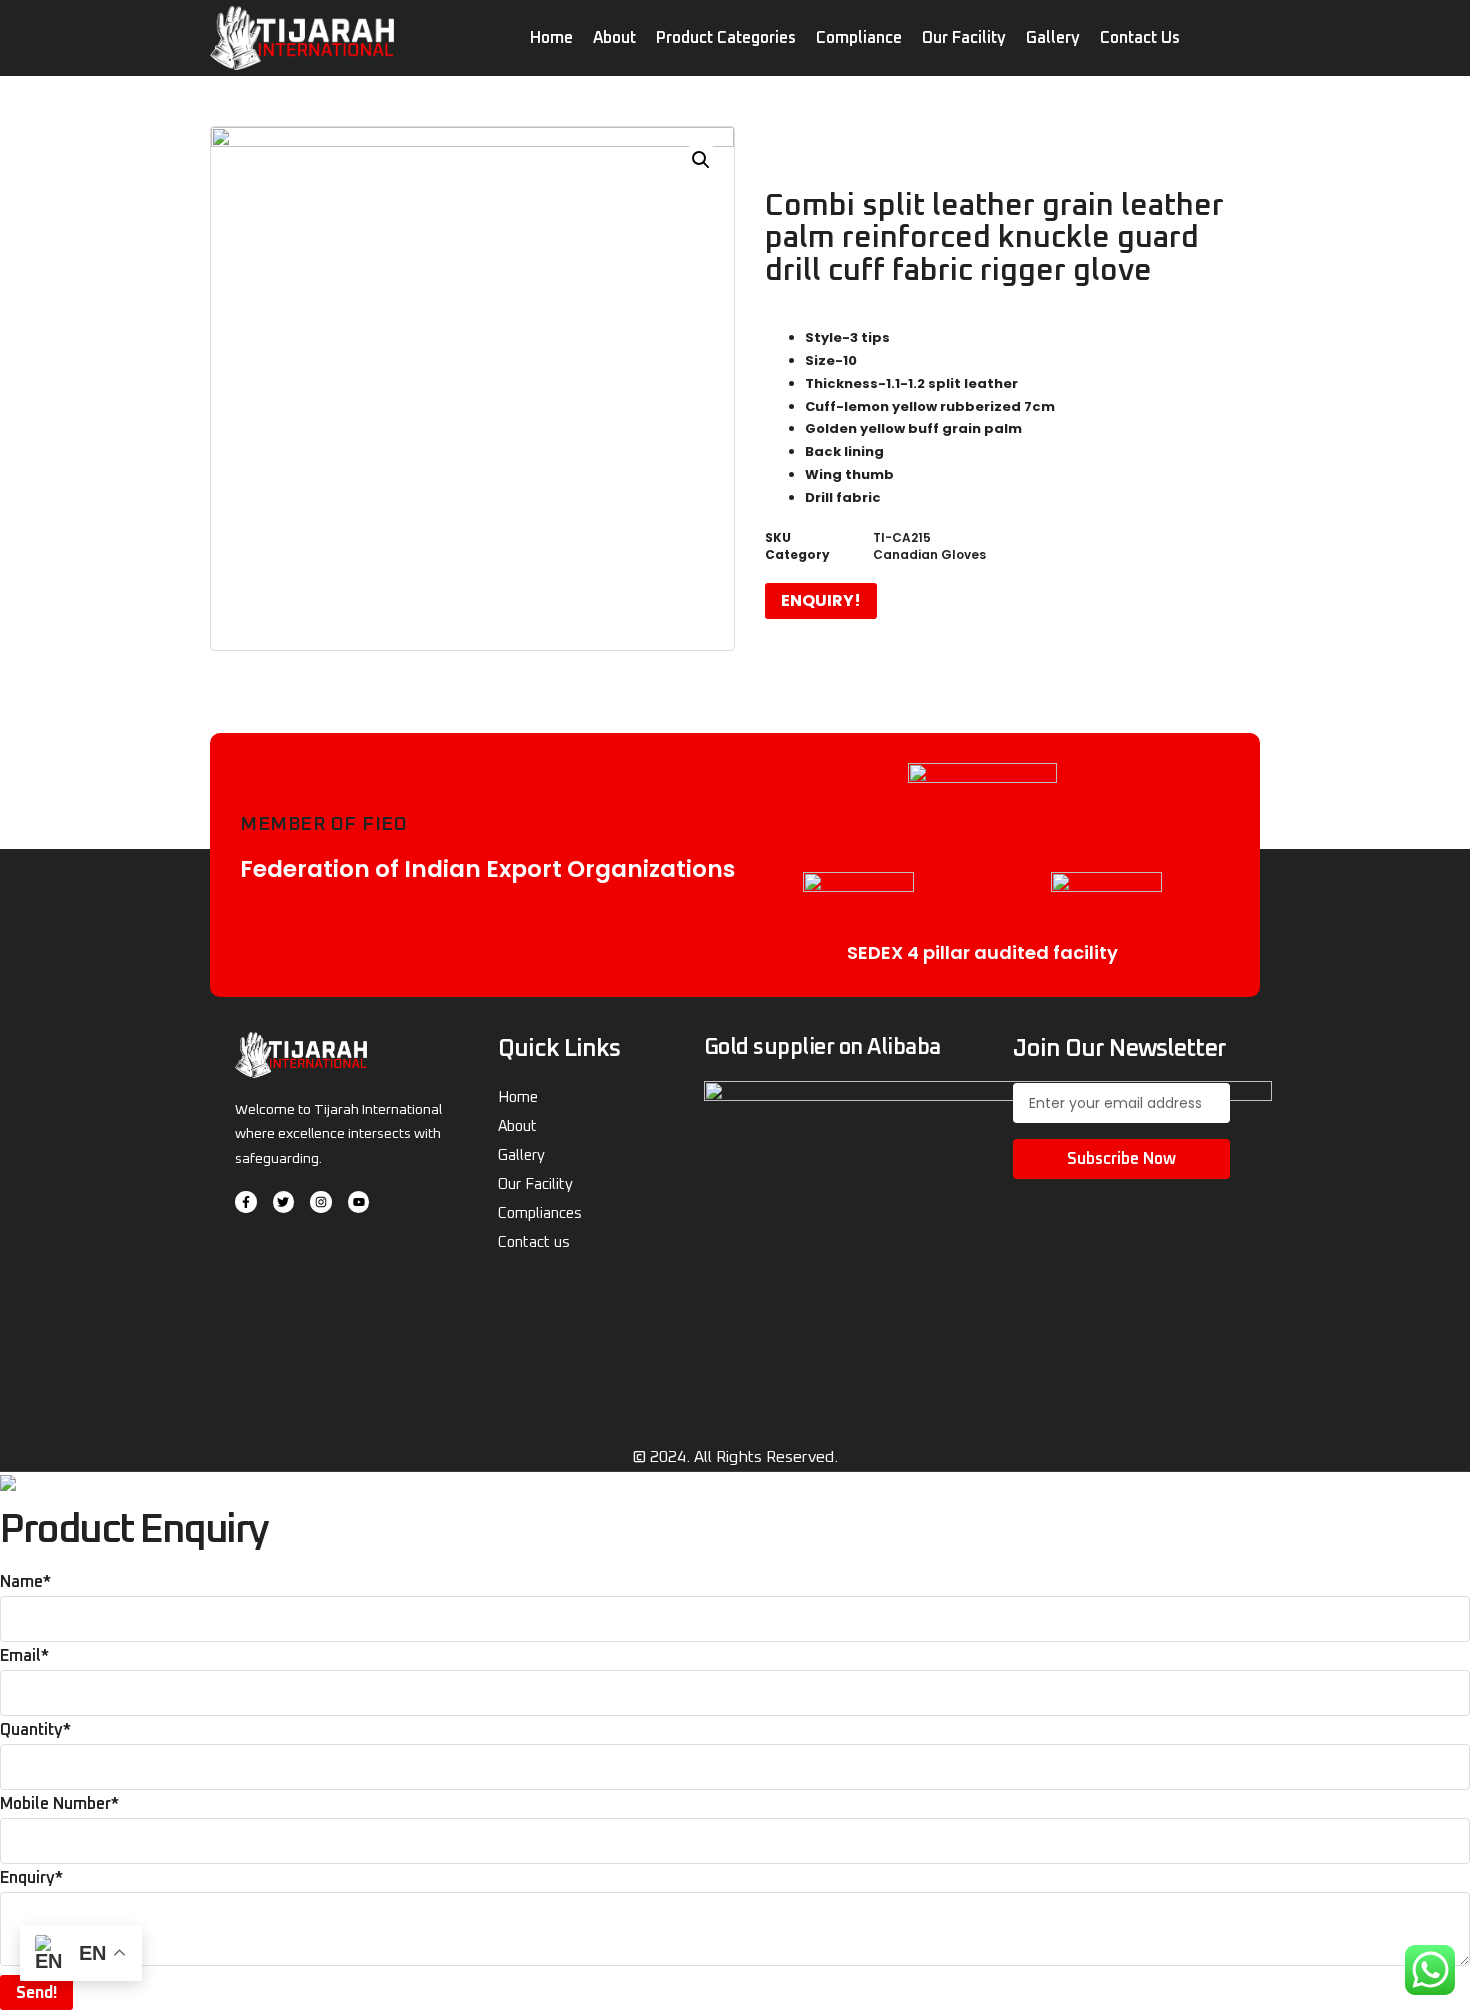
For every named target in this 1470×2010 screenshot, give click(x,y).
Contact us (1140, 38)
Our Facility (964, 38)
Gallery (1053, 38)
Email (24, 1656)
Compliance (859, 38)
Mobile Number (59, 1804)
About (614, 38)
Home (551, 38)
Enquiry (31, 1878)
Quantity (35, 1730)
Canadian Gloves (929, 554)
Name (25, 1582)
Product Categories (726, 38)
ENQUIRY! (821, 600)
